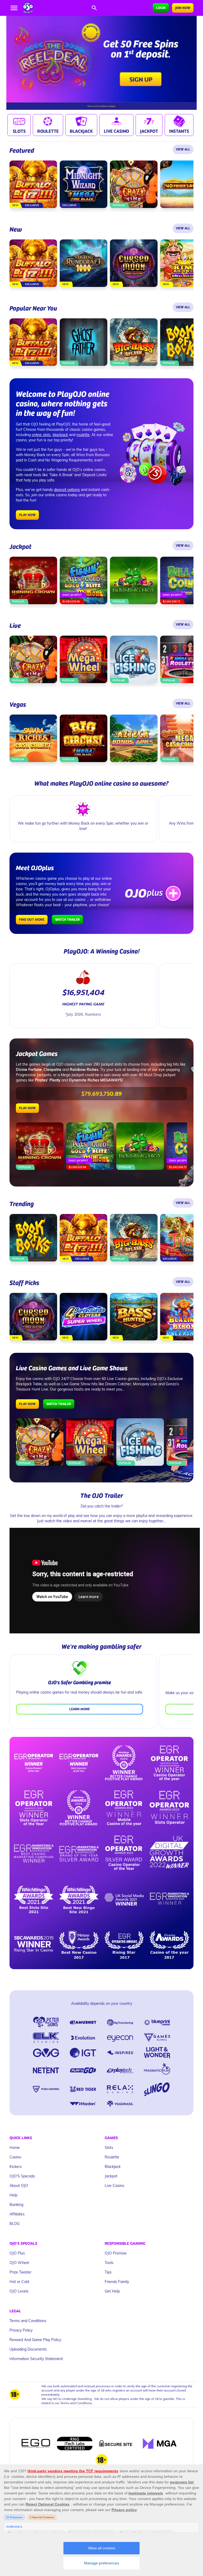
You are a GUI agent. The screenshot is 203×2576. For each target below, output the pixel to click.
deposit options (67, 490)
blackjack (60, 435)
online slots (41, 435)
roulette (83, 435)
